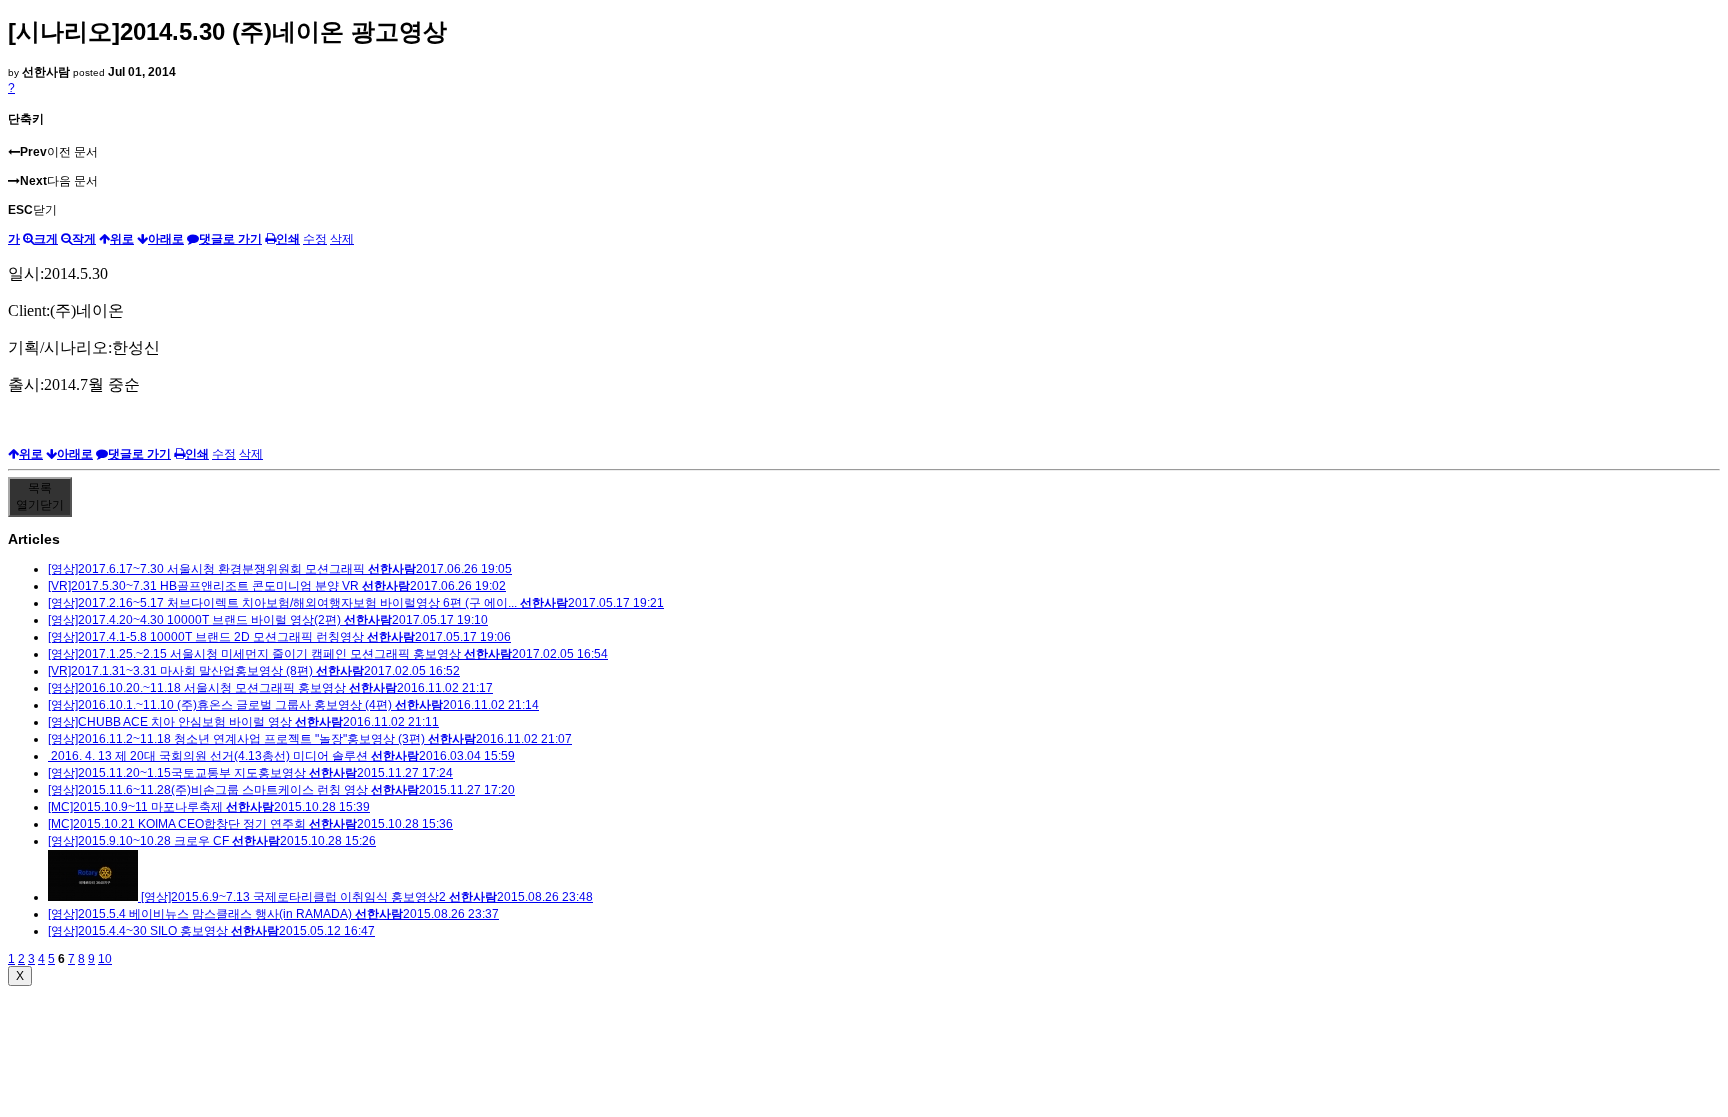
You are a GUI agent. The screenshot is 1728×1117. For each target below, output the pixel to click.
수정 (315, 239)
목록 (40, 496)
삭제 (342, 239)
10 (105, 959)
